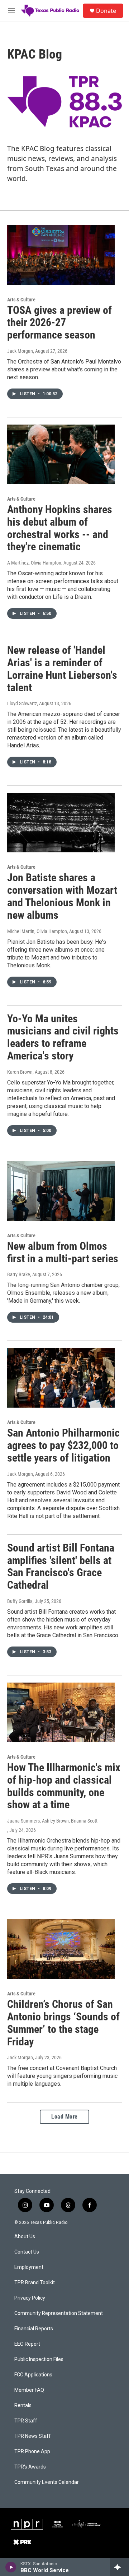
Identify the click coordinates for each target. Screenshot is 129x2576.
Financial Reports (34, 2329)
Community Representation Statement (59, 2313)
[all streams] (120, 2567)
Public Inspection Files (39, 2359)
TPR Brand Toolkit (35, 2283)
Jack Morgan (20, 351)
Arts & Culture (21, 300)
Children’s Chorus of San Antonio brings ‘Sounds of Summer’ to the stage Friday (63, 2023)
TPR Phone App (32, 2452)
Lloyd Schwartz (22, 703)
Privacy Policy (30, 2298)
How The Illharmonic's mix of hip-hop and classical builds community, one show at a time (64, 1786)
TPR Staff (26, 2421)
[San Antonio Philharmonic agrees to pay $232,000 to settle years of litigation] (61, 1378)
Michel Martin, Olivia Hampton (37, 931)
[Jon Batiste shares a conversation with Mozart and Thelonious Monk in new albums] (61, 823)
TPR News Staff (33, 2436)
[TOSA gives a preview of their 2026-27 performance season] (61, 255)
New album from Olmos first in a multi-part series (63, 1252)
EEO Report (27, 2344)
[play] (11, 2567)
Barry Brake (19, 1274)
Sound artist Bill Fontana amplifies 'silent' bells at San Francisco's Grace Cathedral (61, 1566)
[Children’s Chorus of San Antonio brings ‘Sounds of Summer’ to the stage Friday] (61, 1949)
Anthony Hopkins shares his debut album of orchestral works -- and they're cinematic (60, 528)
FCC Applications (33, 2375)
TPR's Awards (30, 2467)
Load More (64, 2117)
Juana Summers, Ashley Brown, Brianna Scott (52, 1821)
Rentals (23, 2405)
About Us (25, 2237)
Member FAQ (29, 2390)
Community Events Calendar (47, 2482)
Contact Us (27, 2252)
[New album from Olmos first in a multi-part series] (61, 1191)
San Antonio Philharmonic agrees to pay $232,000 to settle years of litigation (63, 1445)
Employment (29, 2267)
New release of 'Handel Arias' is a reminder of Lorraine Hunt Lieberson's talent (62, 669)
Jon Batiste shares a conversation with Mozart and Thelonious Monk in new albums (62, 896)
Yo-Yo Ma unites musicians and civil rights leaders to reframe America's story (63, 1037)
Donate (106, 11)
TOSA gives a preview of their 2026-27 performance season (59, 323)
